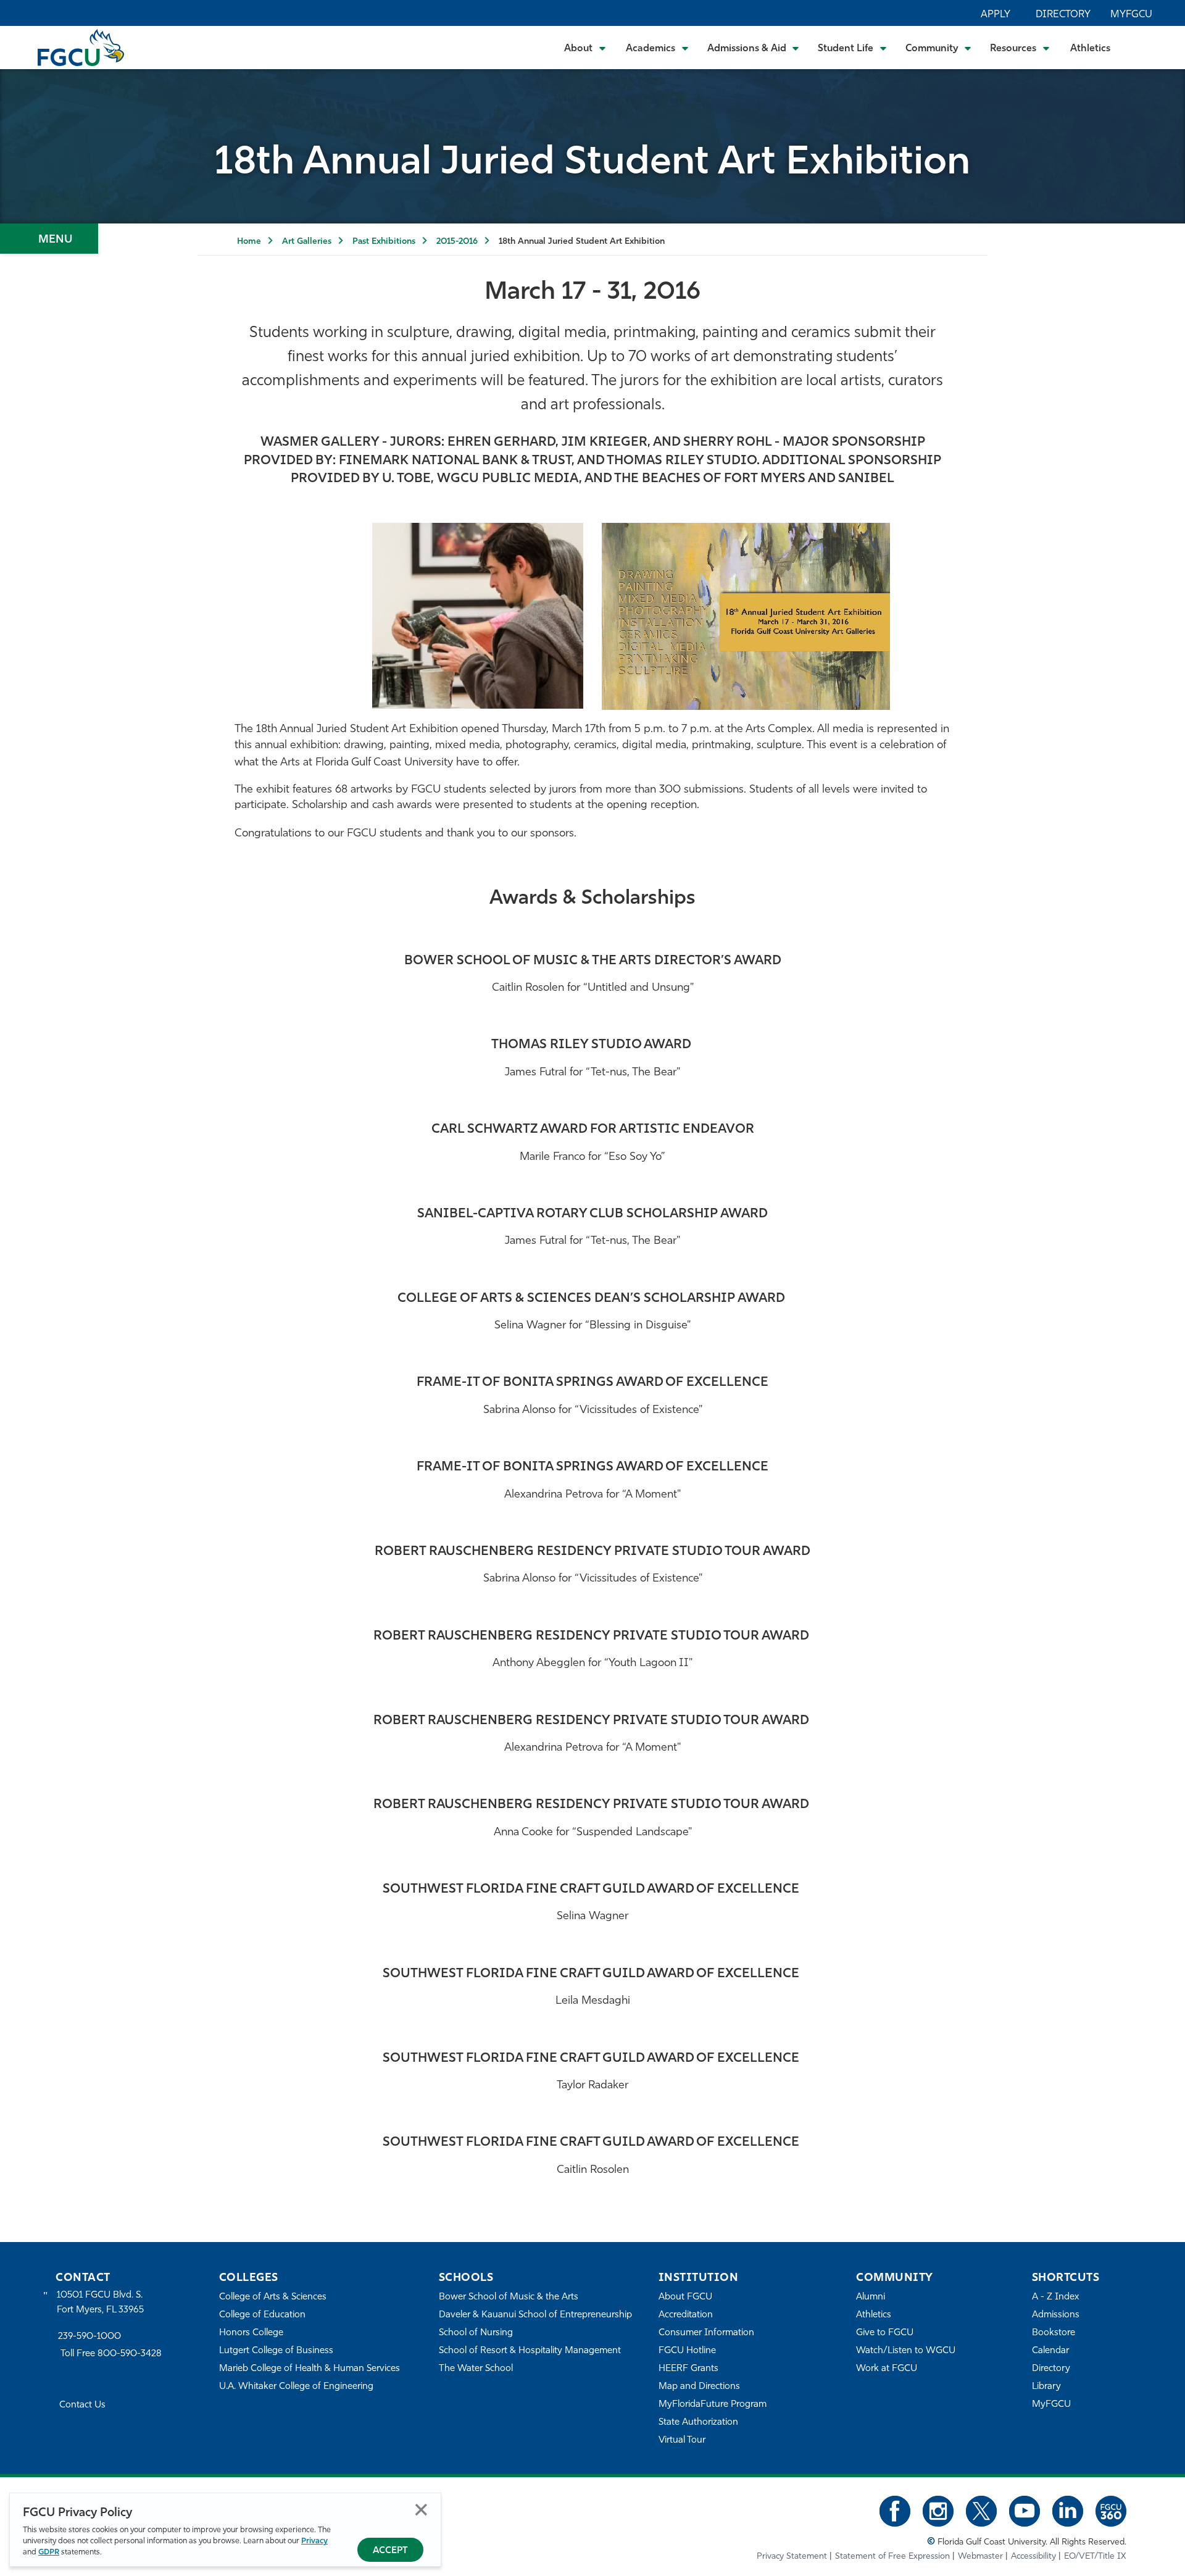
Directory (1063, 15)
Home (249, 242)
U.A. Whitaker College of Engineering (296, 2387)
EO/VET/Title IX (1095, 2557)
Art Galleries (307, 242)
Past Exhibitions (384, 242)
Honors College (251, 2333)
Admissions (1056, 2315)
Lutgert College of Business (276, 2351)
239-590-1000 (89, 2337)
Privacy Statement (792, 2557)
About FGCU (685, 2297)
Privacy (314, 2541)
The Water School (476, 2369)
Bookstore (1054, 2333)
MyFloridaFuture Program (713, 2405)
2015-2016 (457, 242)
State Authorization (698, 2423)
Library (1046, 2387)
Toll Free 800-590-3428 (111, 2354)
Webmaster (980, 2557)
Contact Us (82, 2405)
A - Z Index (1055, 2297)
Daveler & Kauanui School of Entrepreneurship (535, 2315)
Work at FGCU (887, 2369)
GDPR (49, 2552)
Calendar (1050, 2351)
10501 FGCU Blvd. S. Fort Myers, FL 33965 (100, 2303)
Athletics (1090, 49)
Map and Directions (699, 2387)
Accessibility (1033, 2557)
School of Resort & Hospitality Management (530, 2351)
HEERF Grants (688, 2369)
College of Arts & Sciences (273, 2297)
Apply (996, 15)
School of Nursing (476, 2333)
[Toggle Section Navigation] (49, 239)
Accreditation (686, 2315)
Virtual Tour (682, 2441)
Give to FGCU (885, 2333)
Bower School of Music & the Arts (509, 2297)
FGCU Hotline (687, 2351)
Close (421, 2510)
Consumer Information (706, 2333)
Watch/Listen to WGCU (906, 2351)
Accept (390, 2551)
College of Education (262, 2315)
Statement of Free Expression (892, 2557)
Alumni (871, 2297)
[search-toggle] (1142, 47)
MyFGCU (1131, 15)
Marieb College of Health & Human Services (310, 2369)
